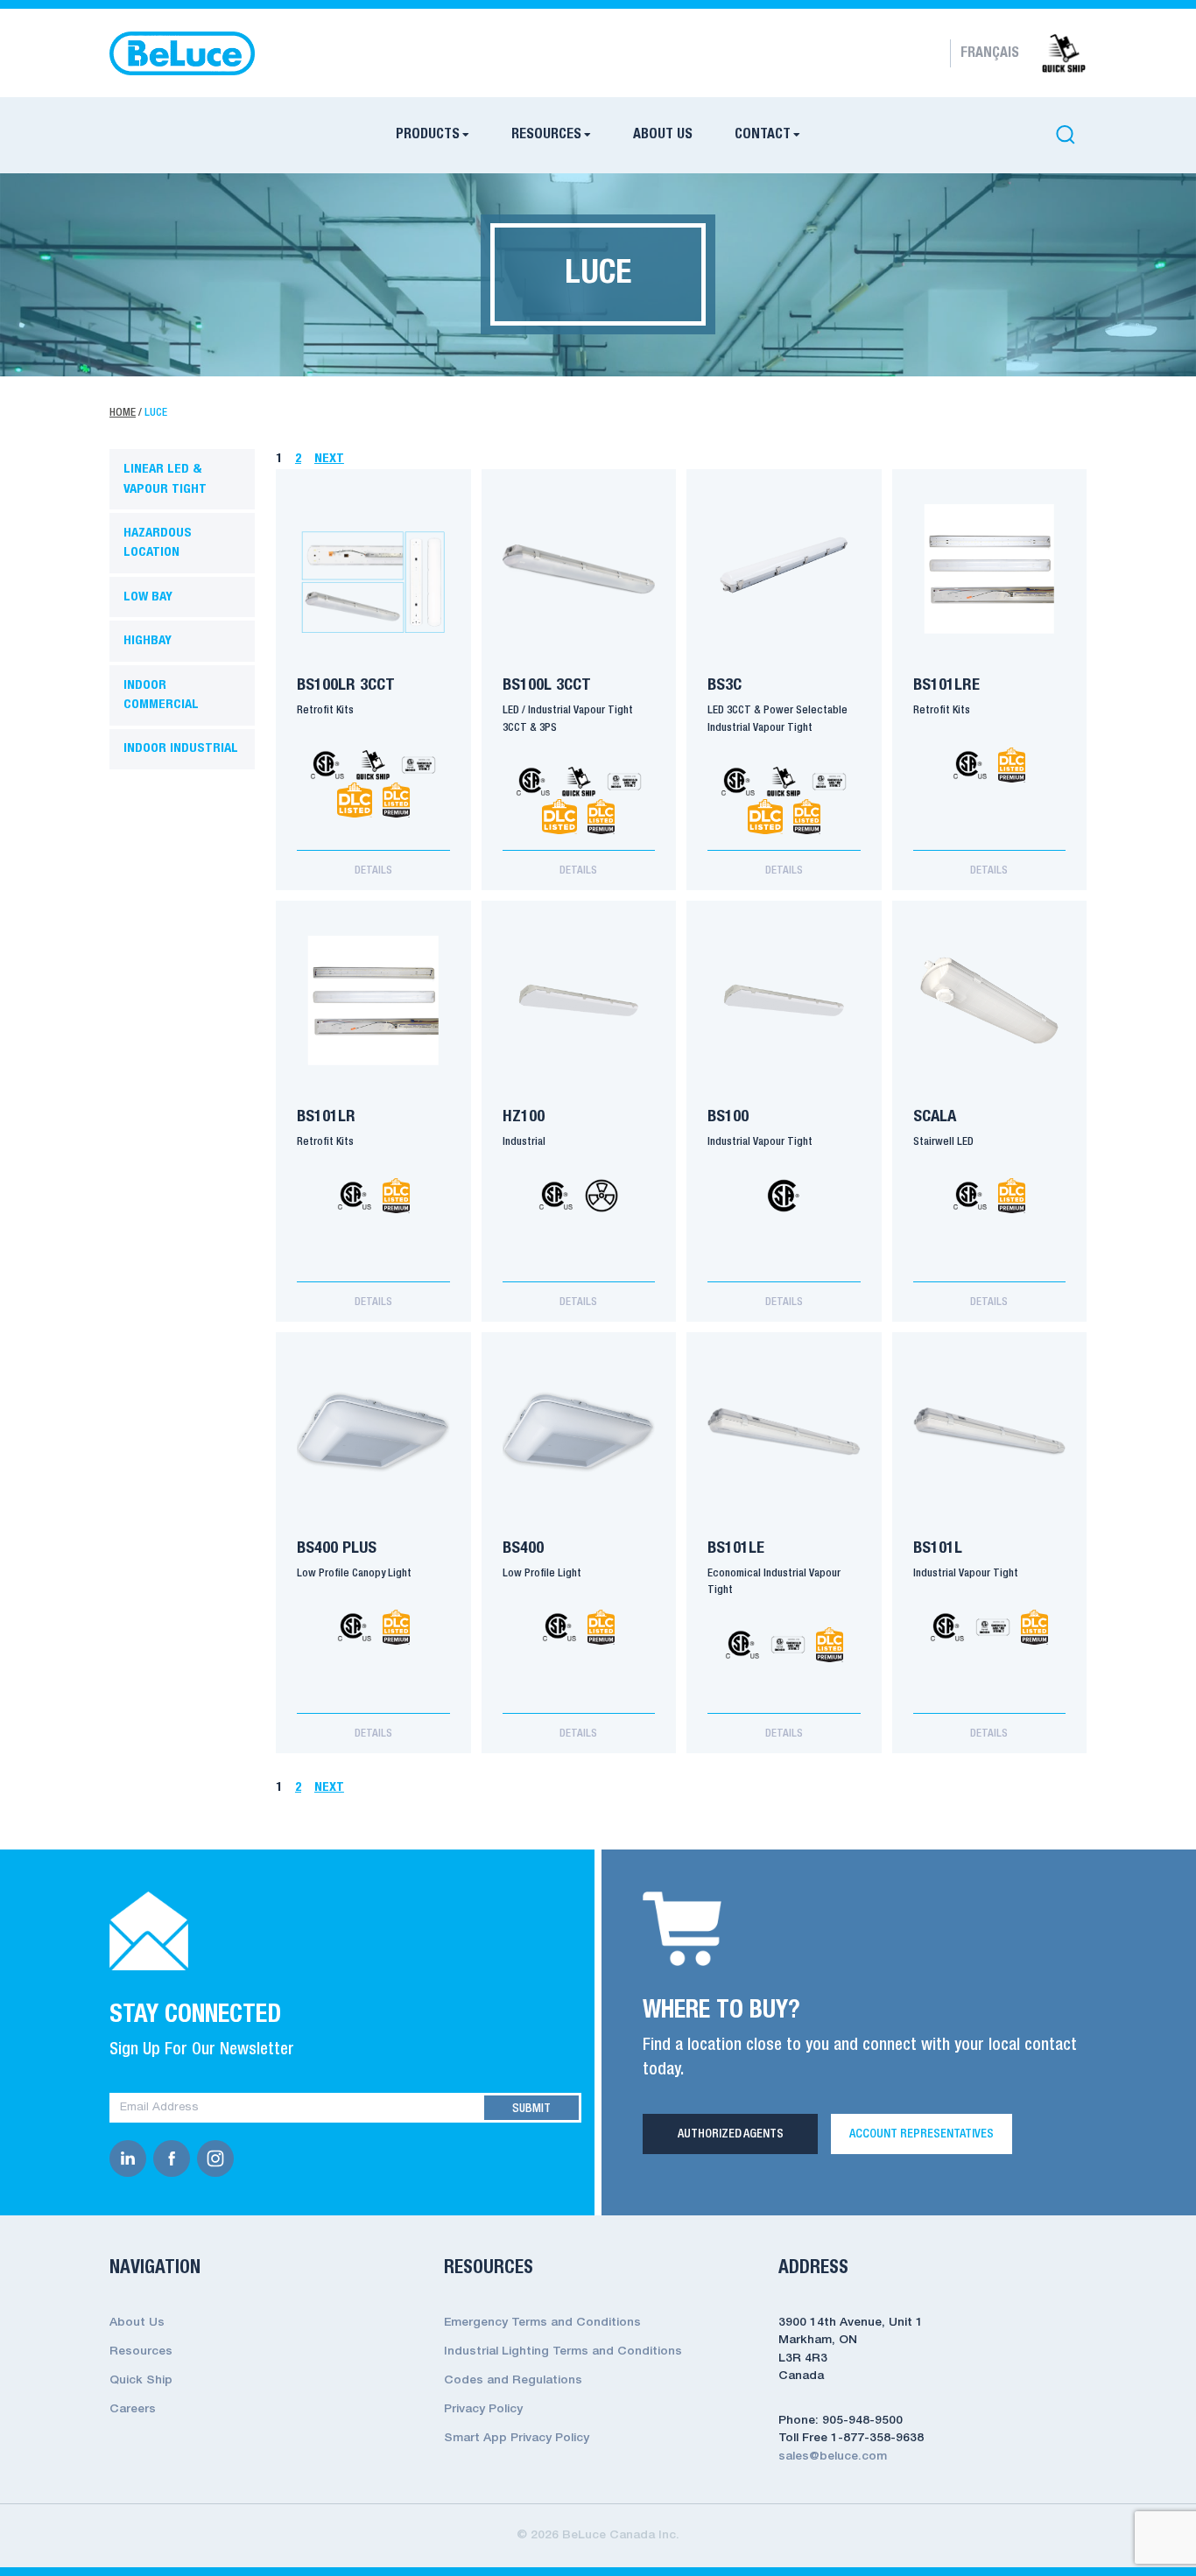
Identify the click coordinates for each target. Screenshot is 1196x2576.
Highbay (148, 641)
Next (329, 459)
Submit (531, 2109)
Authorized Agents (731, 2134)
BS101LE (736, 1548)
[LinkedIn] (131, 2158)
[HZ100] (579, 1000)
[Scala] (990, 1000)
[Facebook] (175, 2158)
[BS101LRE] (990, 569)
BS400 (523, 1548)
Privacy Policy (483, 2409)
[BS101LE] (784, 1432)
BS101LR (326, 1117)
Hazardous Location (158, 543)
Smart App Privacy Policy (517, 2438)
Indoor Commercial (161, 695)
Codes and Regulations (513, 2380)
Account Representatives (922, 2134)
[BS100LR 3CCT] (373, 569)
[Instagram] (219, 2158)
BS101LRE (946, 685)
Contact (763, 135)
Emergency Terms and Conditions (542, 2323)
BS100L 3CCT (547, 685)
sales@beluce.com (833, 2457)
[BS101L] (990, 1432)
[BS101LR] (373, 1000)
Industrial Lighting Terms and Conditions (563, 2351)
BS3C (725, 685)
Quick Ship (141, 2380)
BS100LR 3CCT (346, 685)
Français (990, 53)
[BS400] (579, 1432)
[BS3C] (784, 569)
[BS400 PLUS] (373, 1432)
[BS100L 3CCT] (579, 569)
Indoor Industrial (181, 748)
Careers (133, 2409)
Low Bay (148, 597)
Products (428, 135)
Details (373, 870)
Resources (546, 135)
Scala (935, 1117)
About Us (663, 135)
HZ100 (524, 1117)
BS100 (728, 1117)
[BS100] (784, 1000)
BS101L (938, 1548)
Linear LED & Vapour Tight (165, 479)
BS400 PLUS (337, 1548)
